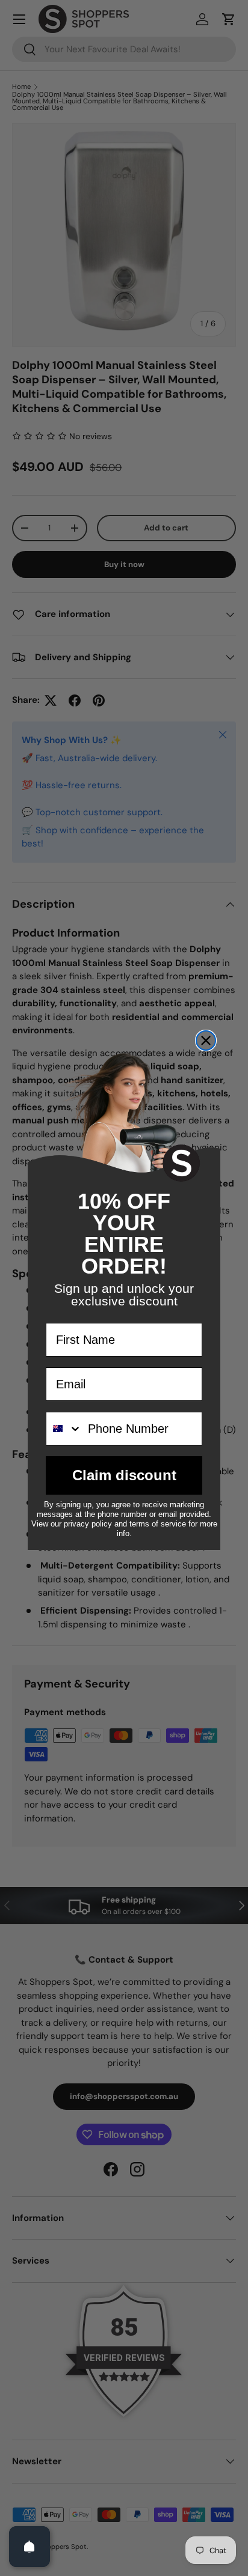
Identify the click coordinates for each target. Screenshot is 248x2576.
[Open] (29, 2547)
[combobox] (64, 1429)
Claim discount (124, 1475)
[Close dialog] (206, 1040)
